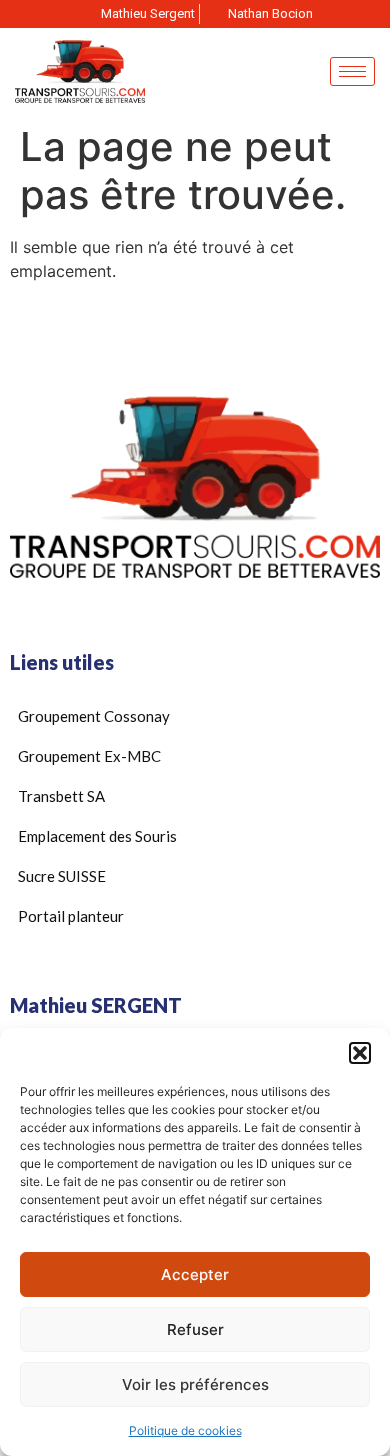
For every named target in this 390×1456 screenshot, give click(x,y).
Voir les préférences (195, 1384)
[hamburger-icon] (352, 71)
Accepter (195, 1274)
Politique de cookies (185, 1430)
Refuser (195, 1329)
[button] (360, 1053)
